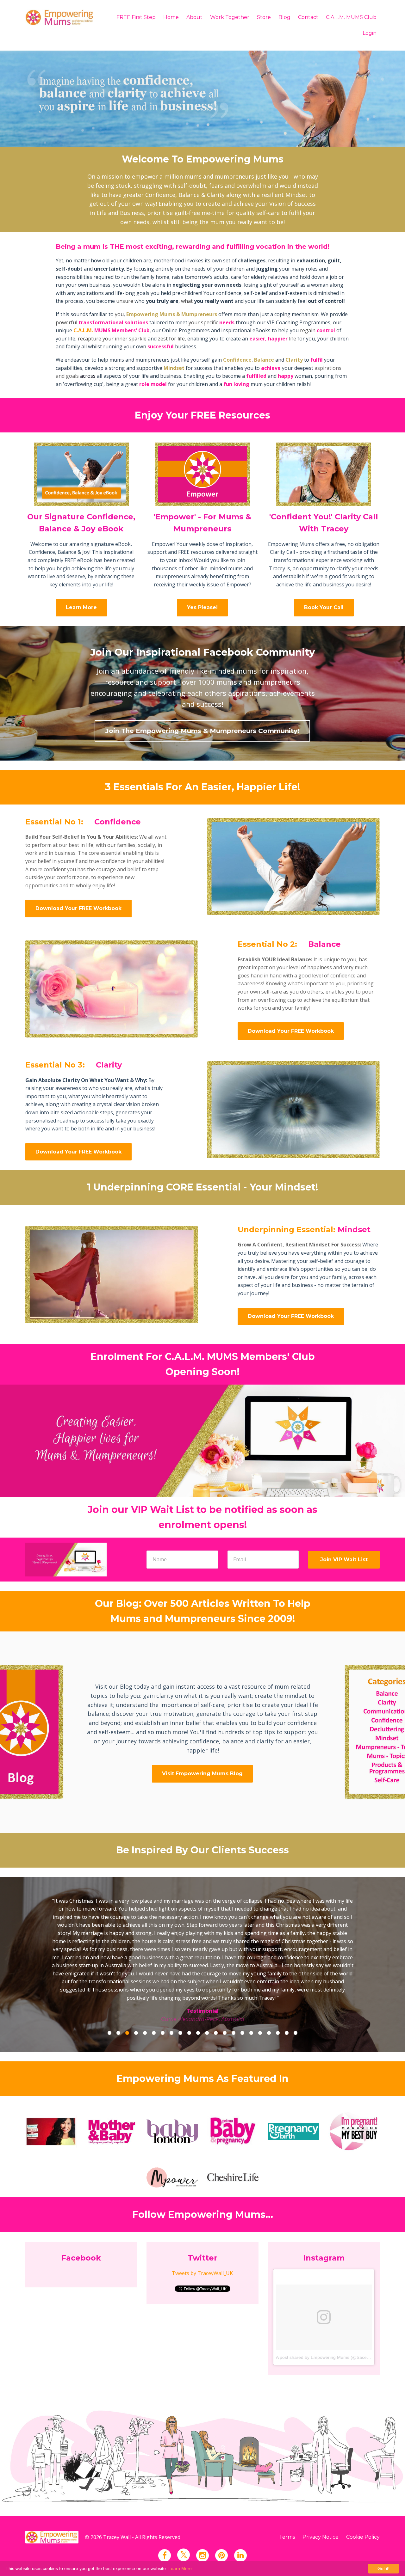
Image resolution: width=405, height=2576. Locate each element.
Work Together (230, 17)
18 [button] (260, 1979)
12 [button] (207, 1979)
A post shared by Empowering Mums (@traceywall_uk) (331, 2304)
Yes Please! (202, 607)
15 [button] (234, 1979)
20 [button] (278, 1979)
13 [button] (216, 1979)
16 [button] (242, 1979)
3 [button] (127, 1979)
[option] (202, 1928)
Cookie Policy (363, 2484)
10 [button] (189, 1979)
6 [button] (154, 1979)
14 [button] (225, 1979)
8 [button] (171, 1979)
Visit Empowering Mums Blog (202, 1774)
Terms (287, 2484)
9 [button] (180, 1979)
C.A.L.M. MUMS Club (351, 17)
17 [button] (251, 1979)
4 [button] (136, 1979)
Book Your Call (324, 607)
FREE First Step (136, 17)
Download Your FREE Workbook (78, 908)
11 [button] (198, 1979)
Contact (308, 17)
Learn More (81, 607)
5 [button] (145, 1979)
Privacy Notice (321, 2484)
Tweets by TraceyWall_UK (202, 2220)
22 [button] (296, 1979)
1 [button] (109, 1979)
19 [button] (269, 1979)
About (194, 17)
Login (370, 33)
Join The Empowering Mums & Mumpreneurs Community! (202, 731)
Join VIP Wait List (344, 1560)
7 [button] (163, 1979)
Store (264, 17)
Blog (284, 17)
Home (171, 17)
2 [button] (118, 1979)
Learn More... (182, 2568)
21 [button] (287, 1979)
